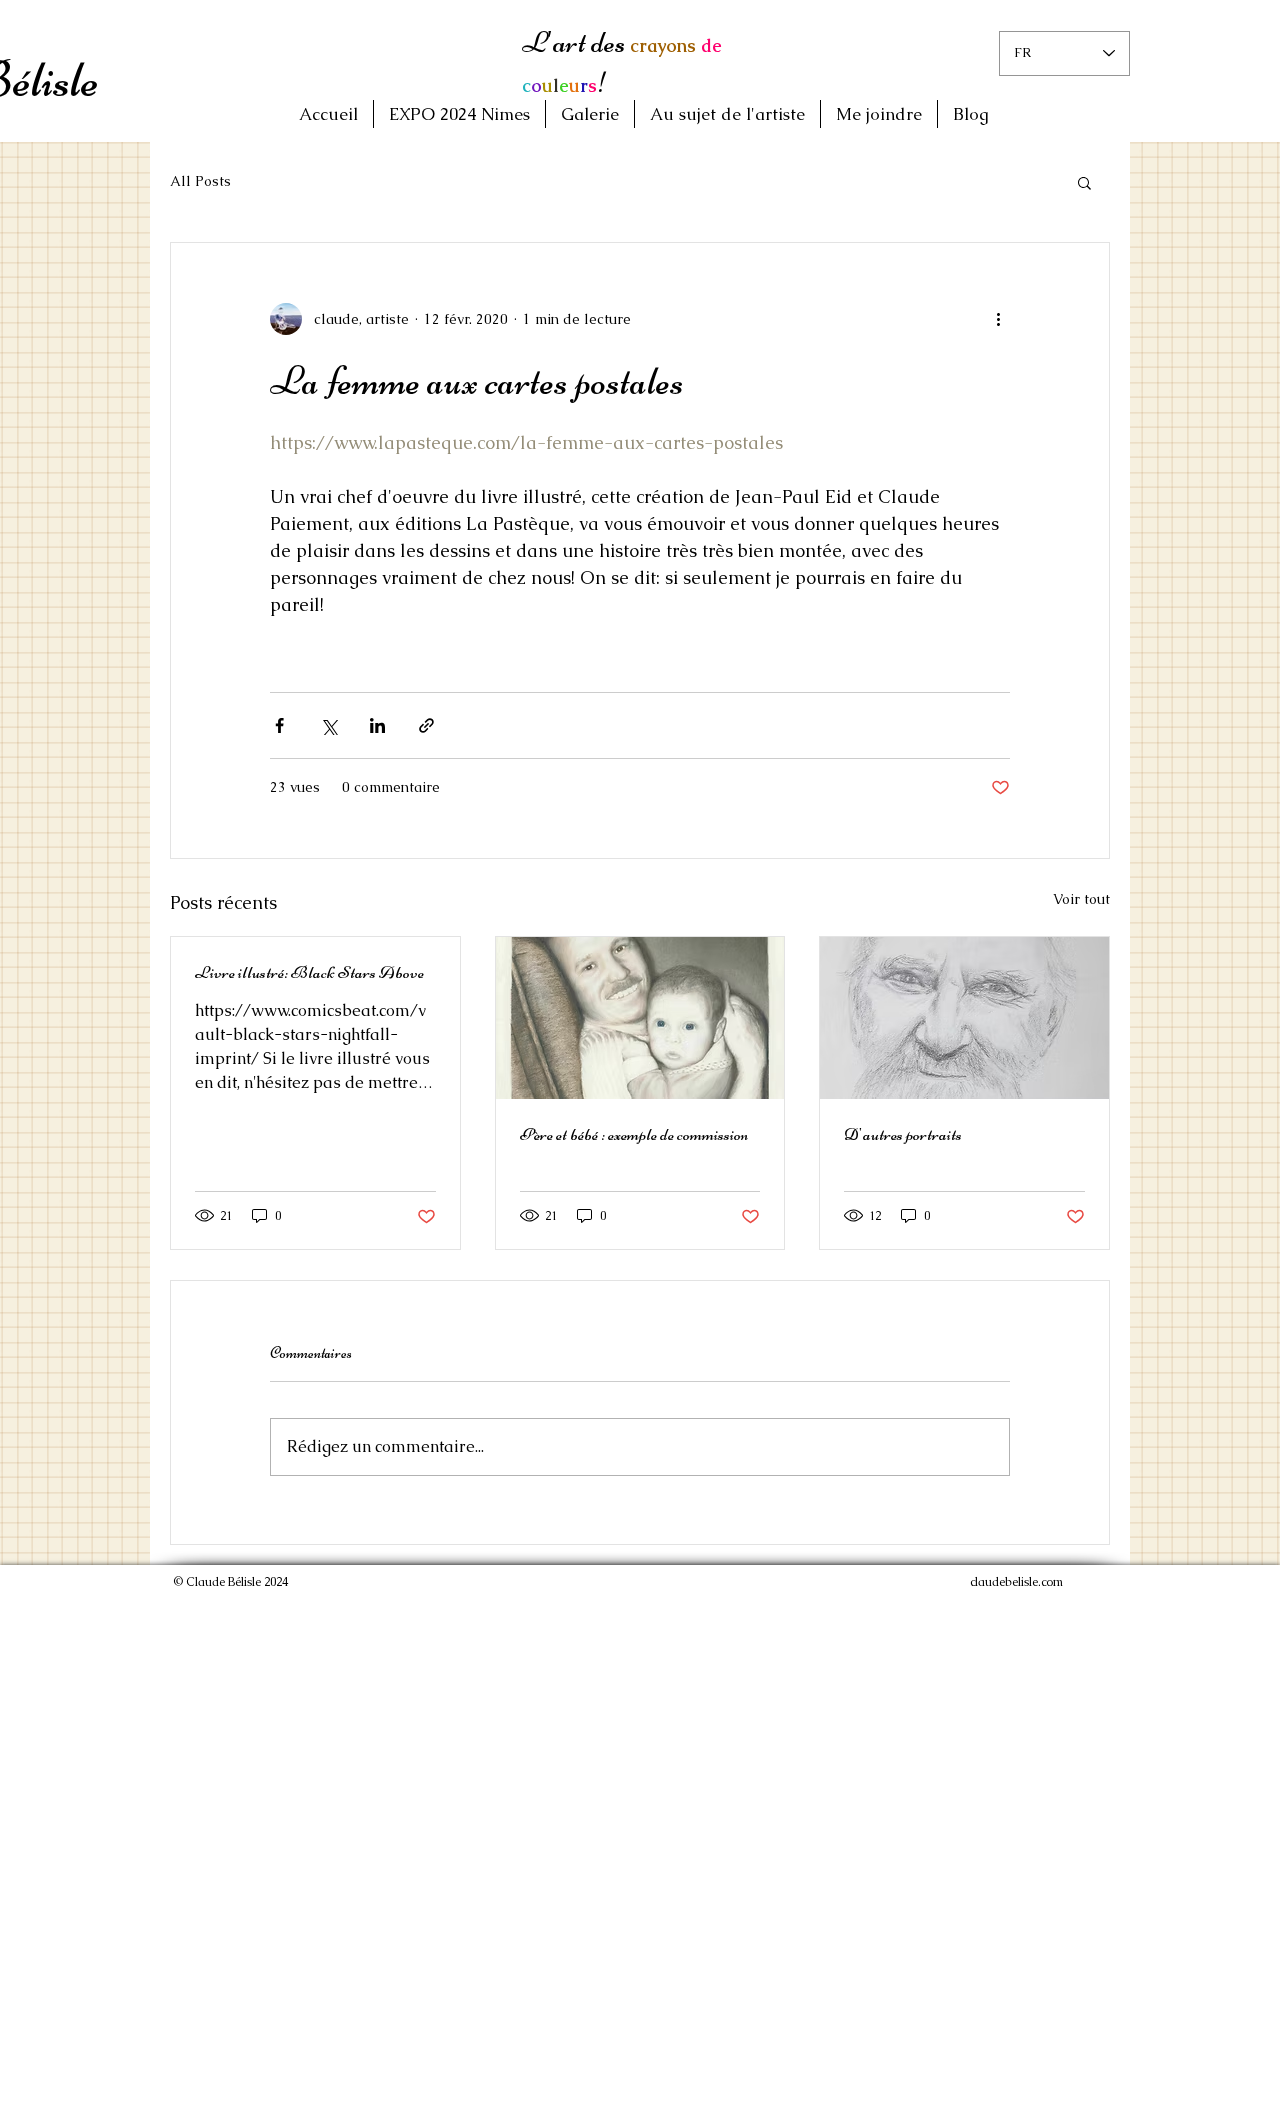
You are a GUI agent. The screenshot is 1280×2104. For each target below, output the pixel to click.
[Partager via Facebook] (279, 725)
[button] (1084, 182)
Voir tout (1081, 899)
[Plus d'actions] (998, 319)
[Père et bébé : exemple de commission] (640, 1018)
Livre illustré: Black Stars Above (309, 972)
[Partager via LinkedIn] (377, 725)
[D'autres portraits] (964, 1018)
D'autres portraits (903, 1134)
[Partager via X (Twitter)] (328, 725)
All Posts (200, 181)
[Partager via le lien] (426, 725)
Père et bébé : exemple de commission (634, 1134)
